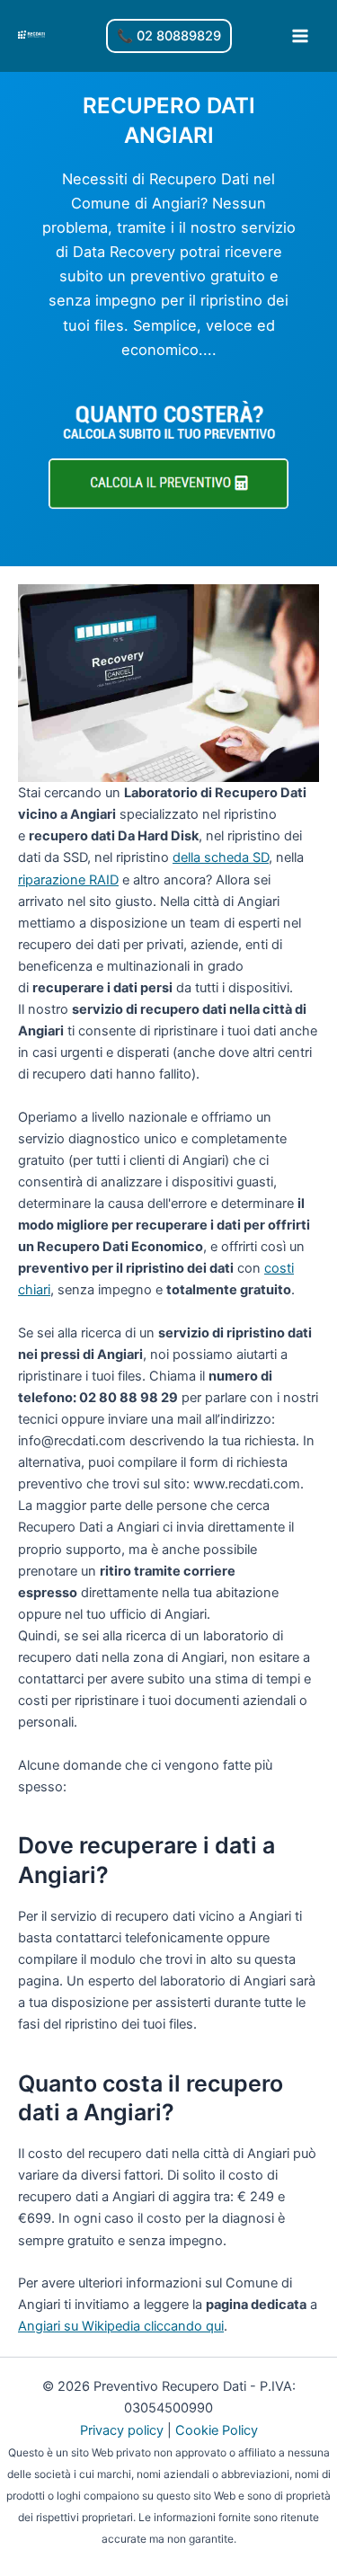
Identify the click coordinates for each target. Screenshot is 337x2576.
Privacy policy (122, 2430)
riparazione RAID (68, 880)
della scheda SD (221, 857)
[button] (169, 36)
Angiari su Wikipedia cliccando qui (121, 2326)
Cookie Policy (217, 2430)
